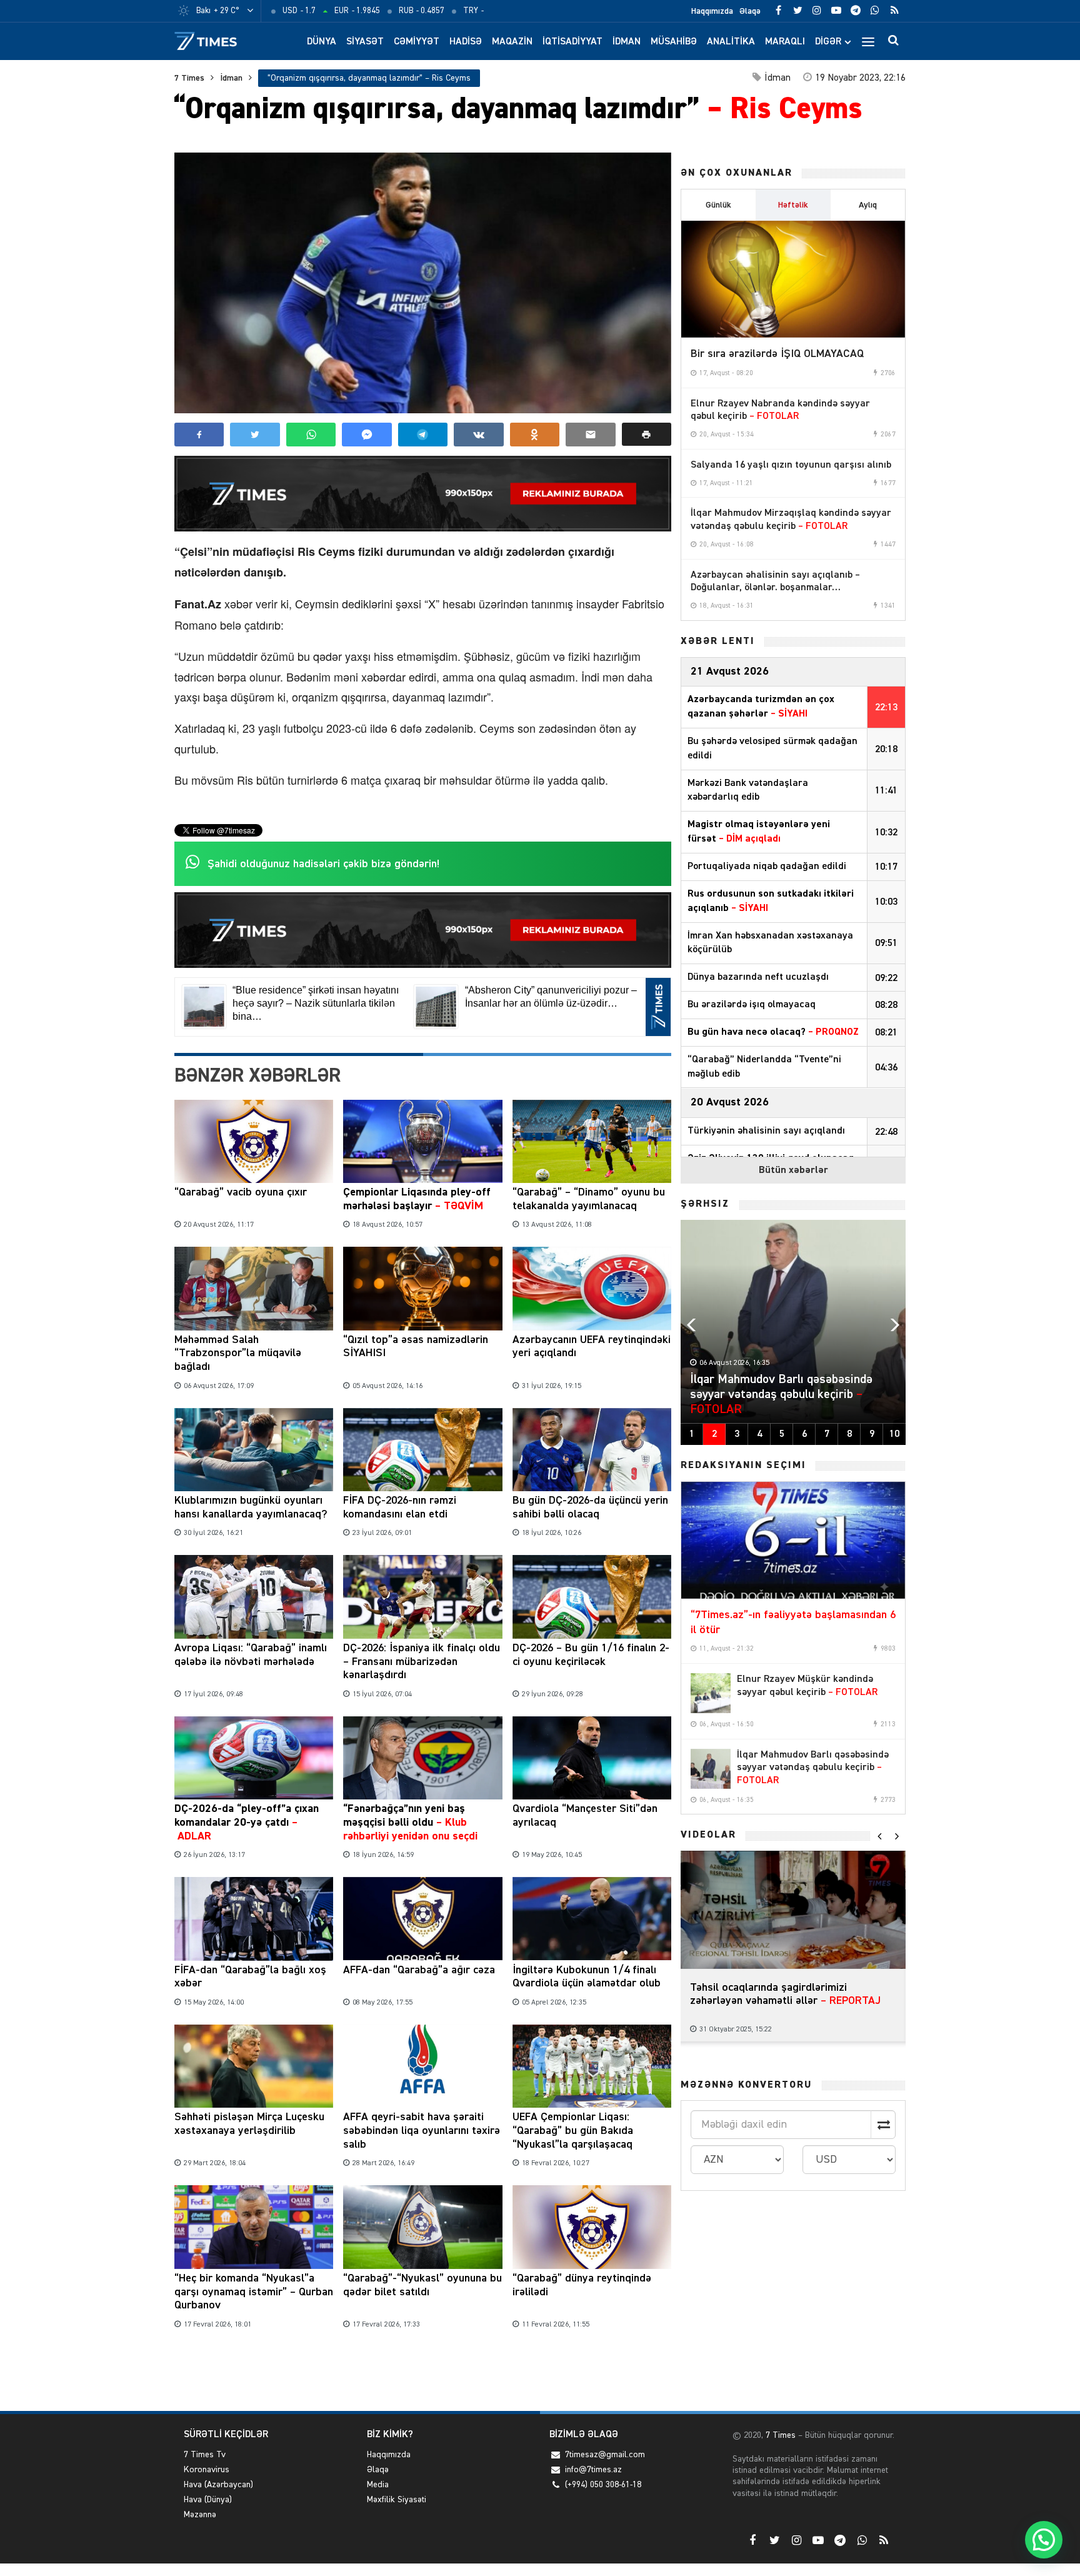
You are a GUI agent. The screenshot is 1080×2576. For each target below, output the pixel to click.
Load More (423, 2372)
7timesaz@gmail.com (605, 2455)
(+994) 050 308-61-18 (603, 2485)
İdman (627, 42)
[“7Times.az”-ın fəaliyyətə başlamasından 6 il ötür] (793, 1541)
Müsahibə (674, 42)
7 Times (189, 78)
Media (378, 2485)
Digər (828, 42)
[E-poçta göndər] (590, 435)
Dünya (322, 42)
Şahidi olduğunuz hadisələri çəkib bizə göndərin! (323, 864)
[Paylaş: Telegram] (423, 435)
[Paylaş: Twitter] (255, 435)
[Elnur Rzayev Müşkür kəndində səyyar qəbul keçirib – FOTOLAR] (711, 1693)
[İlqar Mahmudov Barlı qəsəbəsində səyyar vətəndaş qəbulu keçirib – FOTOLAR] (711, 1769)
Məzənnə (200, 2515)
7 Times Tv (205, 2455)
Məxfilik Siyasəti (397, 2500)
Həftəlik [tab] (793, 205)
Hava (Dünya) (208, 2500)
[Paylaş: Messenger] (367, 435)
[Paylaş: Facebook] (199, 435)
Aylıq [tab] (868, 205)
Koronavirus (207, 2470)
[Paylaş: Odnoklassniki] (535, 435)
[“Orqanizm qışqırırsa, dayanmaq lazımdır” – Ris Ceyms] (423, 283)
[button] (647, 434)
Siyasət (365, 42)
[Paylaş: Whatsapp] (311, 435)
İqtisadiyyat (572, 42)
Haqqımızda (712, 11)
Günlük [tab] (718, 205)
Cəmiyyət (417, 42)
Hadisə (466, 42)
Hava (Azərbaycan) (218, 2485)
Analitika (731, 42)
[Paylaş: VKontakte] (478, 435)
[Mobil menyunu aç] (868, 41)
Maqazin (512, 42)
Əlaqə (750, 11)
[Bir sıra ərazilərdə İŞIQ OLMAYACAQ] (793, 279)
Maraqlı (785, 42)
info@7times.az (593, 2470)
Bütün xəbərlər (793, 1170)
